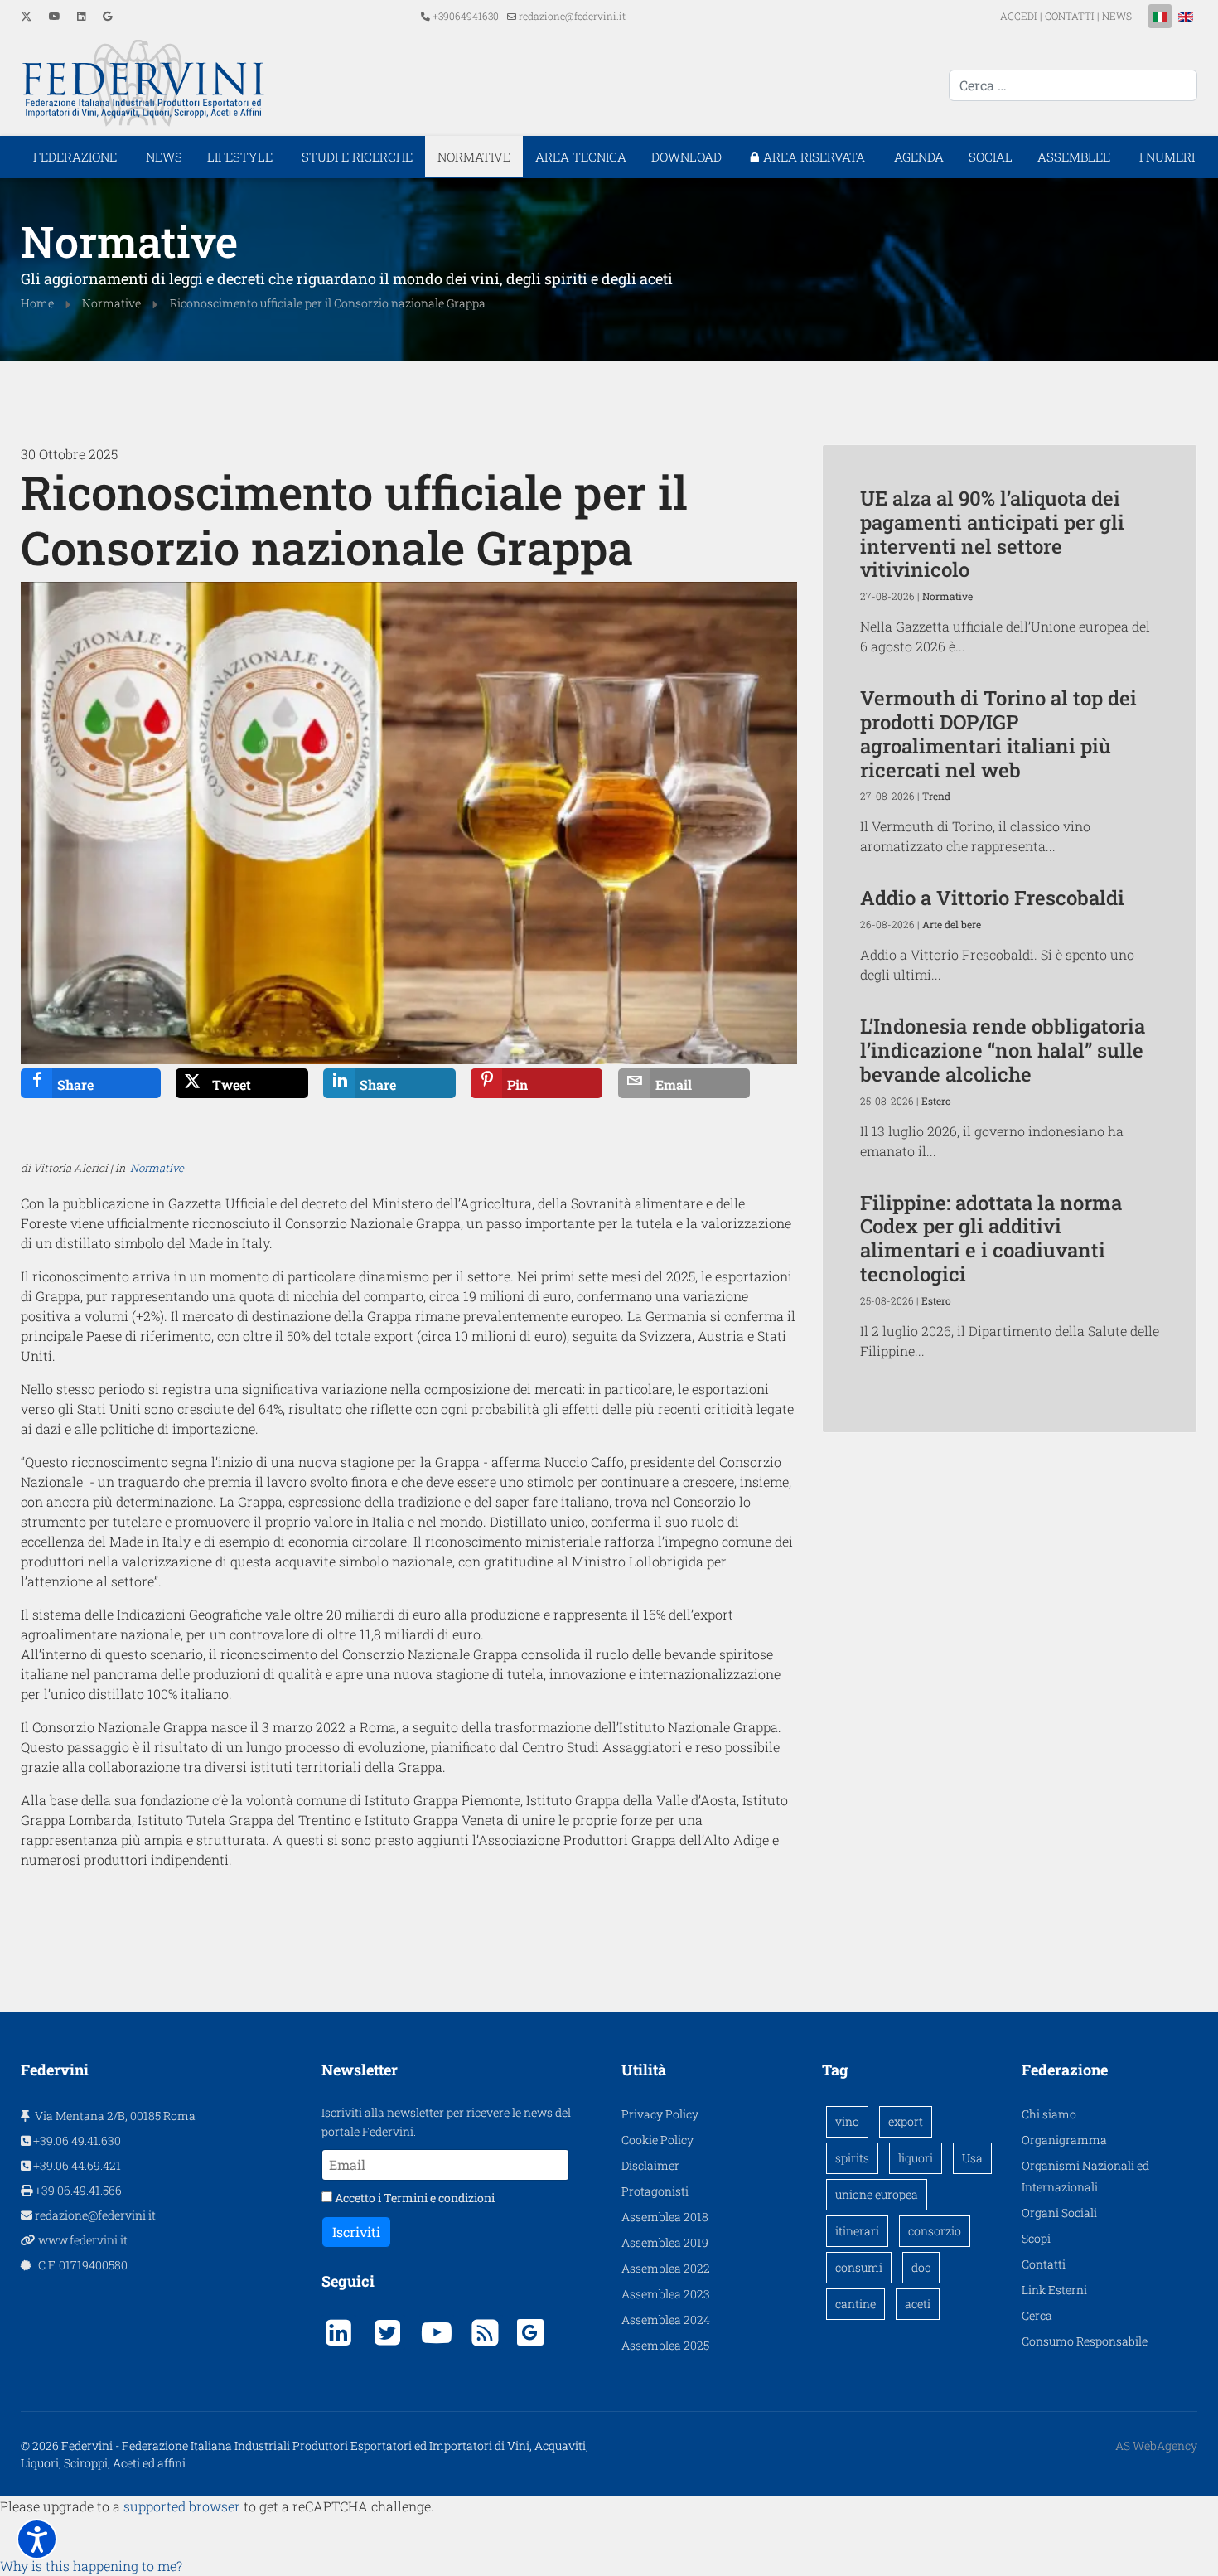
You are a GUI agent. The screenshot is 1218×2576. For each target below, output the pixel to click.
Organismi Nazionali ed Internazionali (1085, 2176)
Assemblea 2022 (666, 2268)
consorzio (935, 2231)
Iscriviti (356, 2232)
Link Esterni (1054, 2290)
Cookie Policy (657, 2140)
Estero (936, 1101)
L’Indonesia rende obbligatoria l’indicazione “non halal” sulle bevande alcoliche (1003, 1050)
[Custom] (107, 16)
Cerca (1037, 2315)
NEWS (1117, 16)
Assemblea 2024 (666, 2319)
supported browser (182, 2506)
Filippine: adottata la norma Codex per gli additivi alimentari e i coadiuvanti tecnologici (991, 1238)
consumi (859, 2267)
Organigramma (1064, 2140)
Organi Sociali (1059, 2213)
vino (847, 2121)
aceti (918, 2304)
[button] (37, 2539)
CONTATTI (1070, 16)
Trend (936, 796)
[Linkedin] (82, 16)
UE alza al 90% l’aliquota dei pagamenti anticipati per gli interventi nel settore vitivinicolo (992, 534)
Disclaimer (650, 2165)
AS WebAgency (1156, 2445)
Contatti (1044, 2264)
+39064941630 (466, 16)
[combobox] (1073, 85)
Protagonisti (655, 2191)
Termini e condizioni (439, 2198)
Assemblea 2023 (666, 2294)
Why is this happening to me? (91, 2566)
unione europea (877, 2194)
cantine (855, 2304)
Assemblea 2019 (665, 2242)
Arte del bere (952, 924)
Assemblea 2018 (665, 2217)
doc (921, 2267)
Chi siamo (1049, 2114)
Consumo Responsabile (1085, 2341)
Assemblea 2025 (665, 2345)
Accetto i (413, 2198)
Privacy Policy (660, 2114)
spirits (852, 2158)
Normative (157, 1168)
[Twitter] (27, 16)
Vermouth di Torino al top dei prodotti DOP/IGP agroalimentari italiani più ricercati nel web (998, 734)
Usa (972, 2158)
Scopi (1036, 2238)
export (906, 2121)
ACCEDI (1020, 16)
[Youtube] (55, 16)
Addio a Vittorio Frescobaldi (992, 898)
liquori (916, 2158)
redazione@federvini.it (572, 16)
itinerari (857, 2231)
